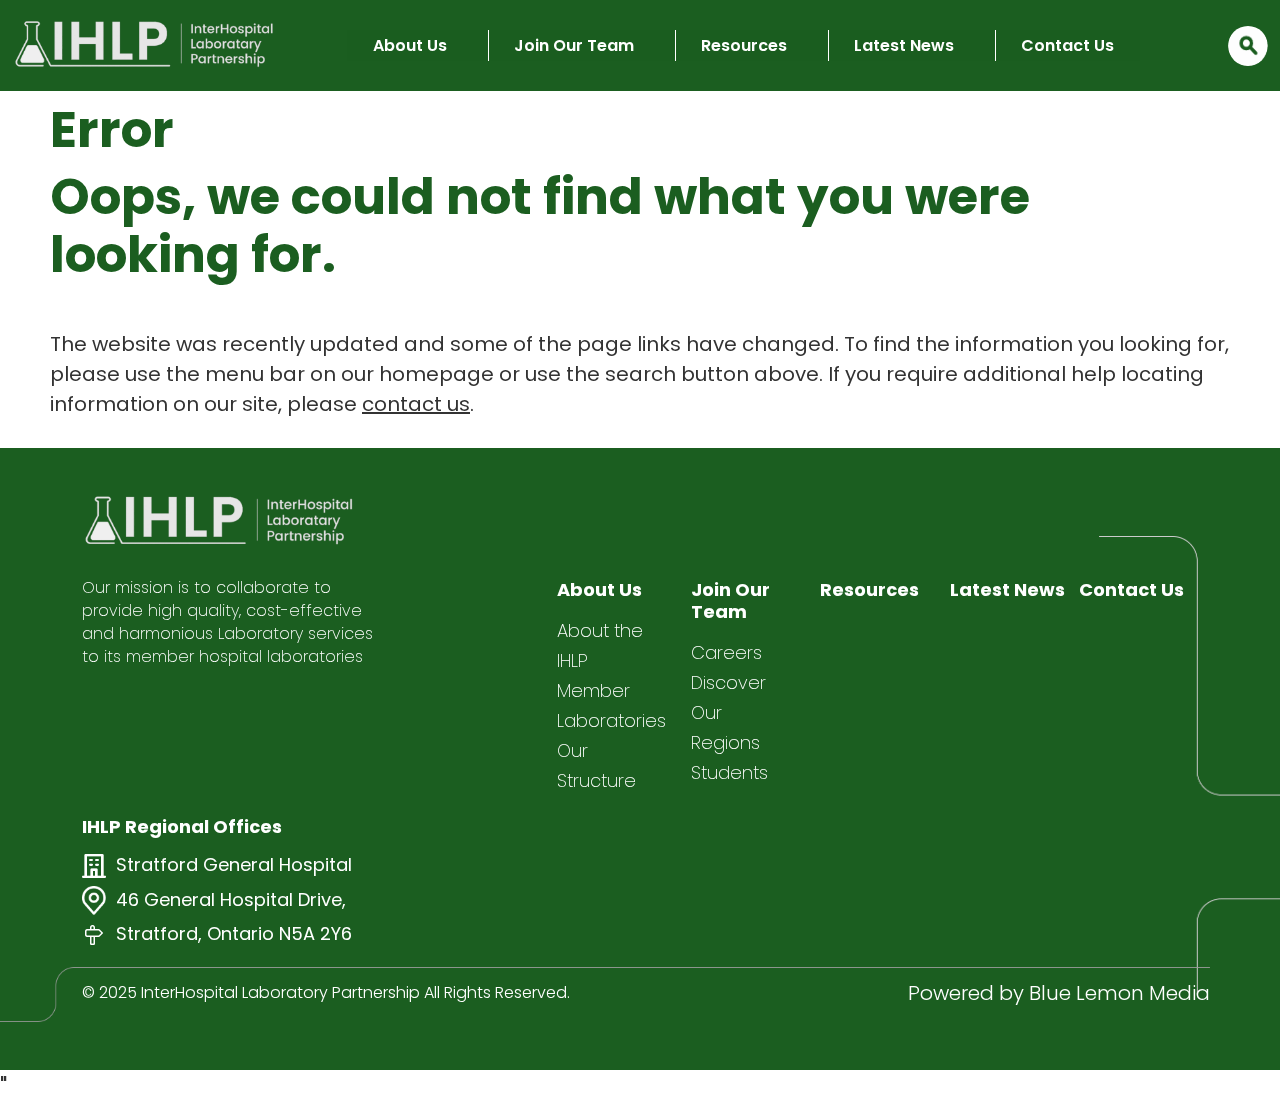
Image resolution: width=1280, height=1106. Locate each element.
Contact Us (1067, 45)
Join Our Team (574, 45)
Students (729, 772)
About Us (410, 45)
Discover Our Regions (728, 712)
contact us (416, 404)
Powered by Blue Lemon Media (1059, 993)
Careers (726, 652)
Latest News (904, 45)
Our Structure (596, 765)
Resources (744, 45)
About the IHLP (600, 645)
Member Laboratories (611, 705)
